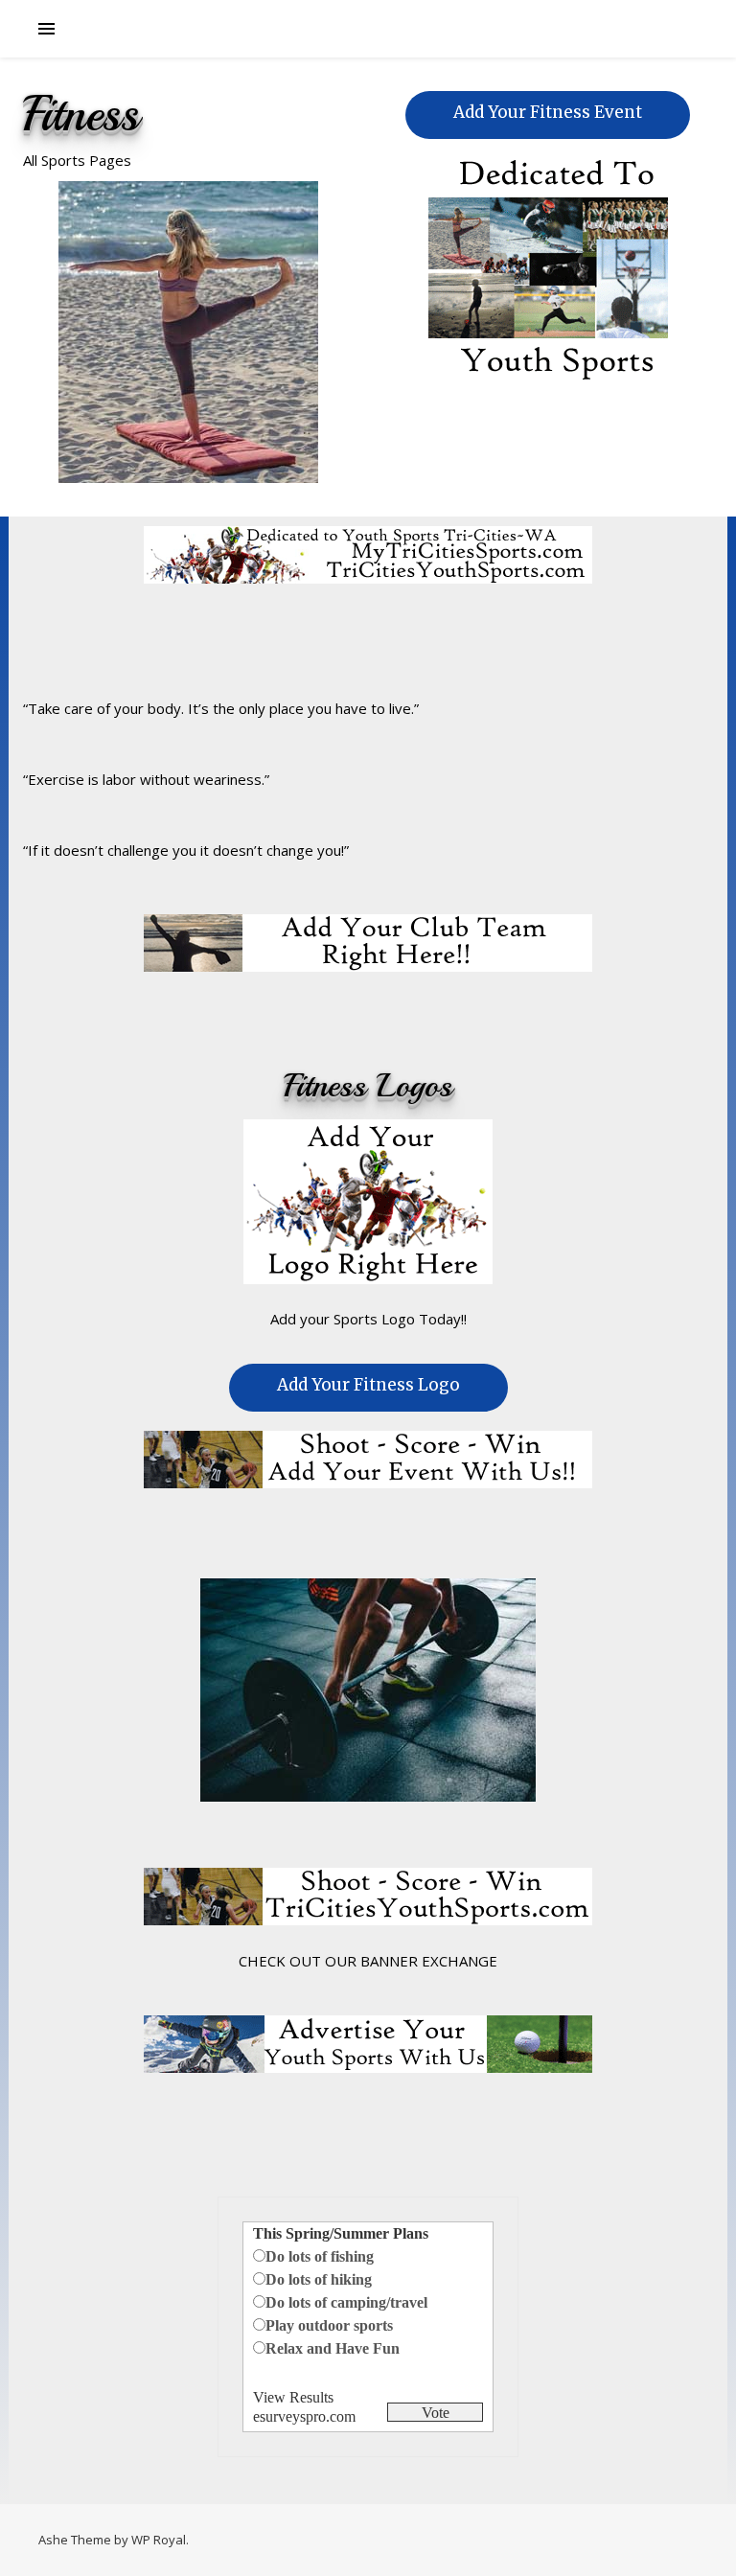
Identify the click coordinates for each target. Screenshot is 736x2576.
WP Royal (159, 2540)
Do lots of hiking (319, 2279)
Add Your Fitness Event (548, 112)
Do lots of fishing (320, 2256)
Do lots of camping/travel (346, 2302)
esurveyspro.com (304, 2416)
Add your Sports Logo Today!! (368, 1319)
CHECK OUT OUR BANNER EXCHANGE (368, 1961)
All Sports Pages (77, 160)
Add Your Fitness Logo (368, 1385)
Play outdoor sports (329, 2325)
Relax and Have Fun (333, 2348)
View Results (293, 2397)
